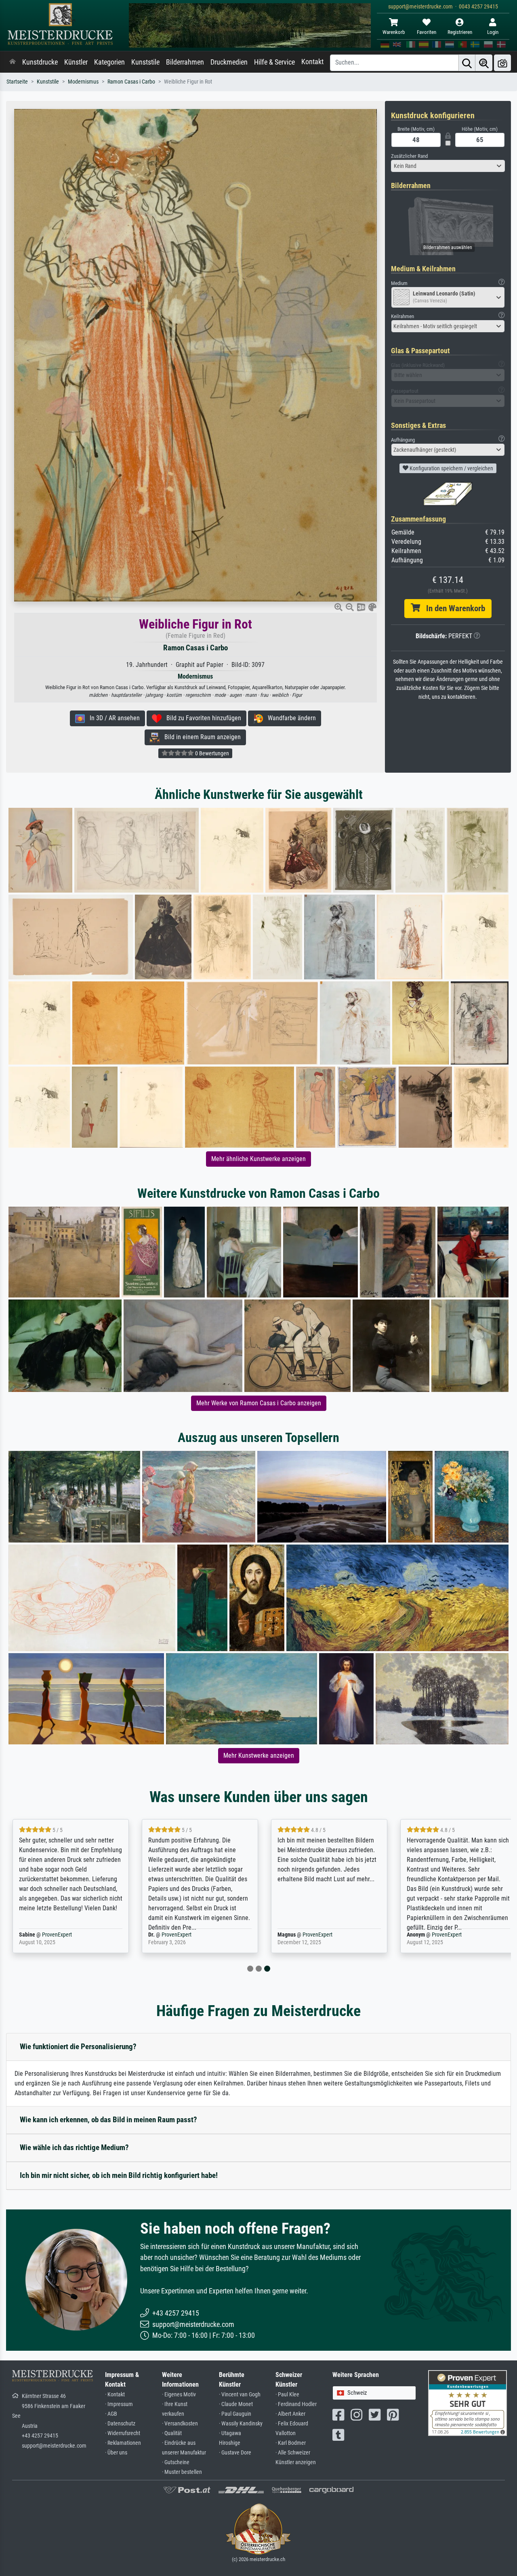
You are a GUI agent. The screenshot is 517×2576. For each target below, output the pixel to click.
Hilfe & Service (274, 62)
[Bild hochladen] (502, 63)
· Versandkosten (180, 2424)
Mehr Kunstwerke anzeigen (259, 1755)
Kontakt (312, 62)
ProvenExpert (57, 1935)
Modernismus (83, 82)
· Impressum (119, 2404)
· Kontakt (115, 2395)
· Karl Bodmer (291, 2443)
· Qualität (172, 2433)
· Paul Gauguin (235, 2414)
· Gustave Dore (235, 2453)
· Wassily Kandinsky (241, 2424)
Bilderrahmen (185, 62)
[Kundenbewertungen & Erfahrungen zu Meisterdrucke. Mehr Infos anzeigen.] (468, 2403)
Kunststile (145, 62)
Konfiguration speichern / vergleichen (451, 468)
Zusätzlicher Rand (409, 156)
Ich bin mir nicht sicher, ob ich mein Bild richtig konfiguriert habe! (119, 2175)
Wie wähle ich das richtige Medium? (74, 2147)
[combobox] (448, 166)
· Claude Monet (236, 2404)
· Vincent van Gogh (240, 2395)
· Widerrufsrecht (123, 2433)
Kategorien (109, 62)
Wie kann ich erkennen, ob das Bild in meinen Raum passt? (108, 2120)
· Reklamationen (123, 2443)
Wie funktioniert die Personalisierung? (78, 2047)
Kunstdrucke (40, 62)
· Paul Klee (287, 2395)
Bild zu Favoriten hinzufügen (201, 718)
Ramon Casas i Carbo (131, 82)
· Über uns (116, 2453)
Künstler (76, 62)
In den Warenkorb (453, 608)
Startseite (17, 82)
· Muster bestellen (182, 2472)
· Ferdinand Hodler (296, 2404)
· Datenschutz (120, 2424)
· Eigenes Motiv (179, 2395)
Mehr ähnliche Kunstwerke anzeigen (258, 1159)
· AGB (111, 2414)
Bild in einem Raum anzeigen (200, 737)
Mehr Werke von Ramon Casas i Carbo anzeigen (259, 1403)
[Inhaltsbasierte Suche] (484, 63)
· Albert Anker (290, 2414)
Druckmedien (229, 62)
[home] (13, 62)
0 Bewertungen (211, 753)
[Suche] (467, 63)
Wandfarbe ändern (289, 718)
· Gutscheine (176, 2462)
